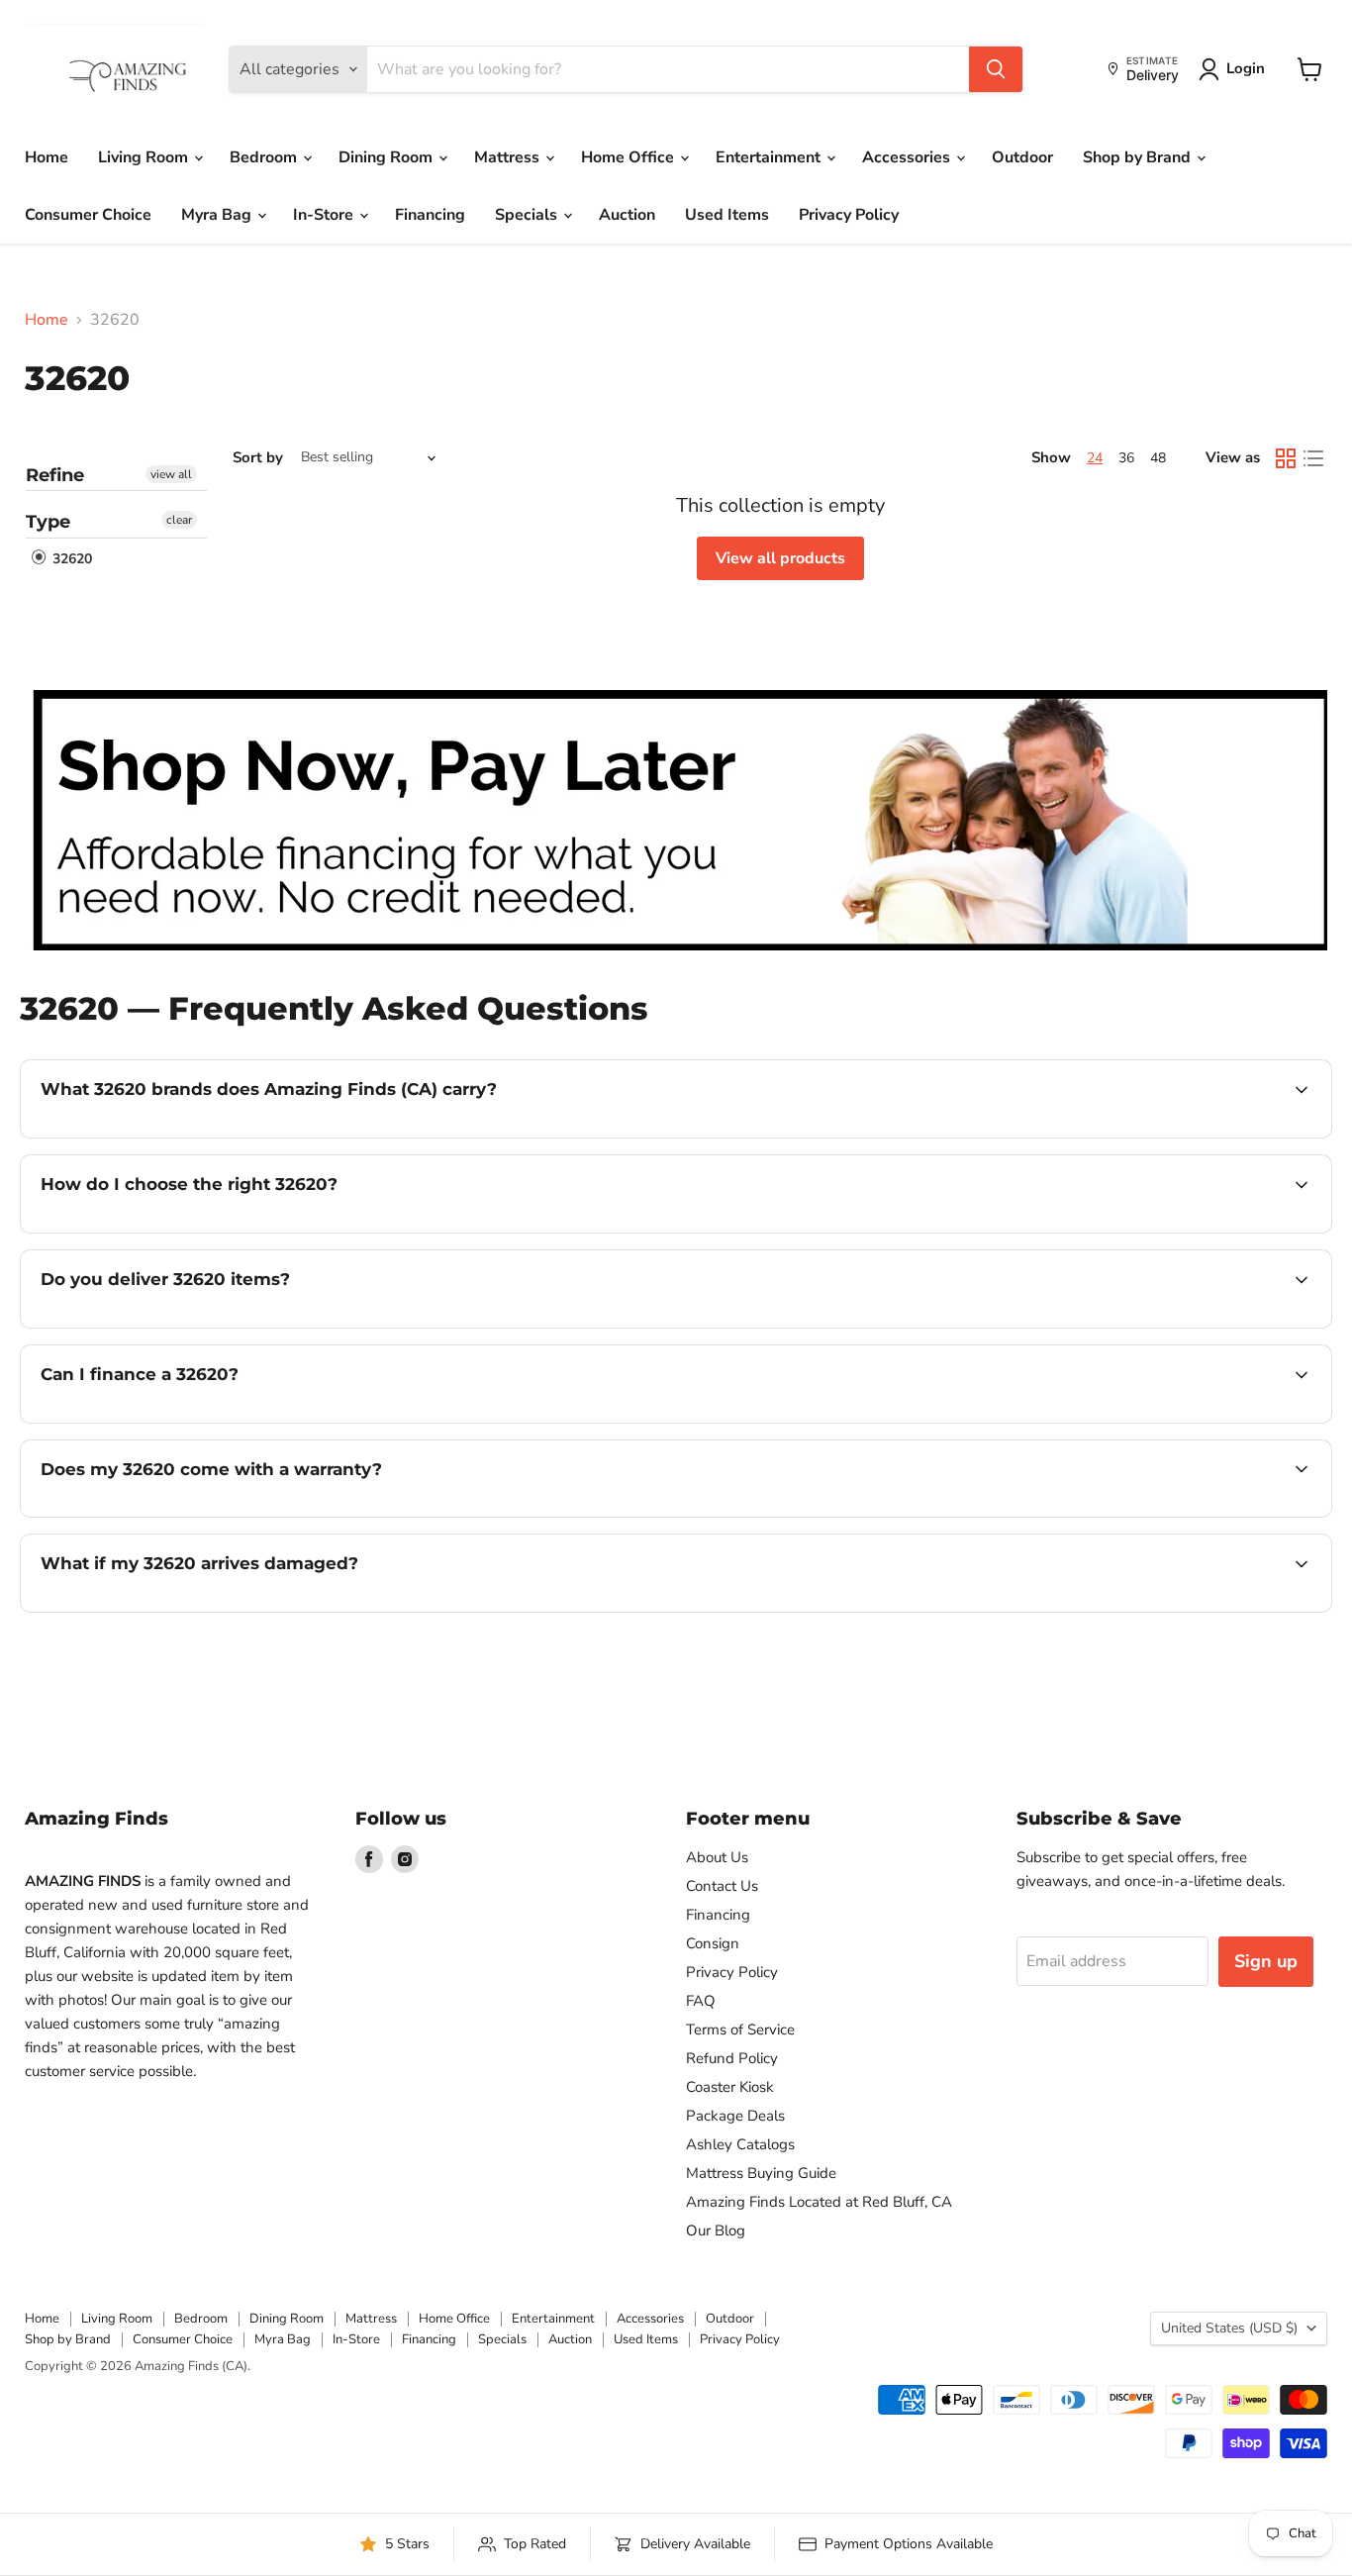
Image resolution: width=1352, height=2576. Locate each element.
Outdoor (1022, 157)
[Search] (996, 69)
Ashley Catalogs (740, 2144)
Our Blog (716, 2230)
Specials (528, 215)
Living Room (145, 157)
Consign (713, 1943)
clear (179, 520)
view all (171, 474)
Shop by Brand (1139, 157)
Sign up (1266, 1961)
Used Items (727, 215)
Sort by (258, 458)
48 (1158, 458)
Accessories (908, 157)
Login (1246, 68)
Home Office (629, 157)
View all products (780, 558)
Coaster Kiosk (730, 2087)
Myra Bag (218, 215)
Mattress (509, 157)
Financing (430, 215)
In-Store (325, 215)
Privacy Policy (849, 215)
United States (1229, 2328)
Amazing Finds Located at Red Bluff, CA (819, 2202)
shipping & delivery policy (1113, 1326)
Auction (627, 215)
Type (48, 522)
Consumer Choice (88, 215)
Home (47, 157)
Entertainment (770, 157)
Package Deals (735, 2116)
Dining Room (387, 157)
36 (1126, 458)
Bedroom (265, 157)
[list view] (1313, 458)
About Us (717, 1857)
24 (1095, 458)
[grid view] (1286, 458)
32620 (70, 559)
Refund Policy (732, 2058)
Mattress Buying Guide (761, 2173)
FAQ (701, 2001)
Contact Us (722, 1886)
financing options (202, 1421)
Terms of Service (740, 2030)
